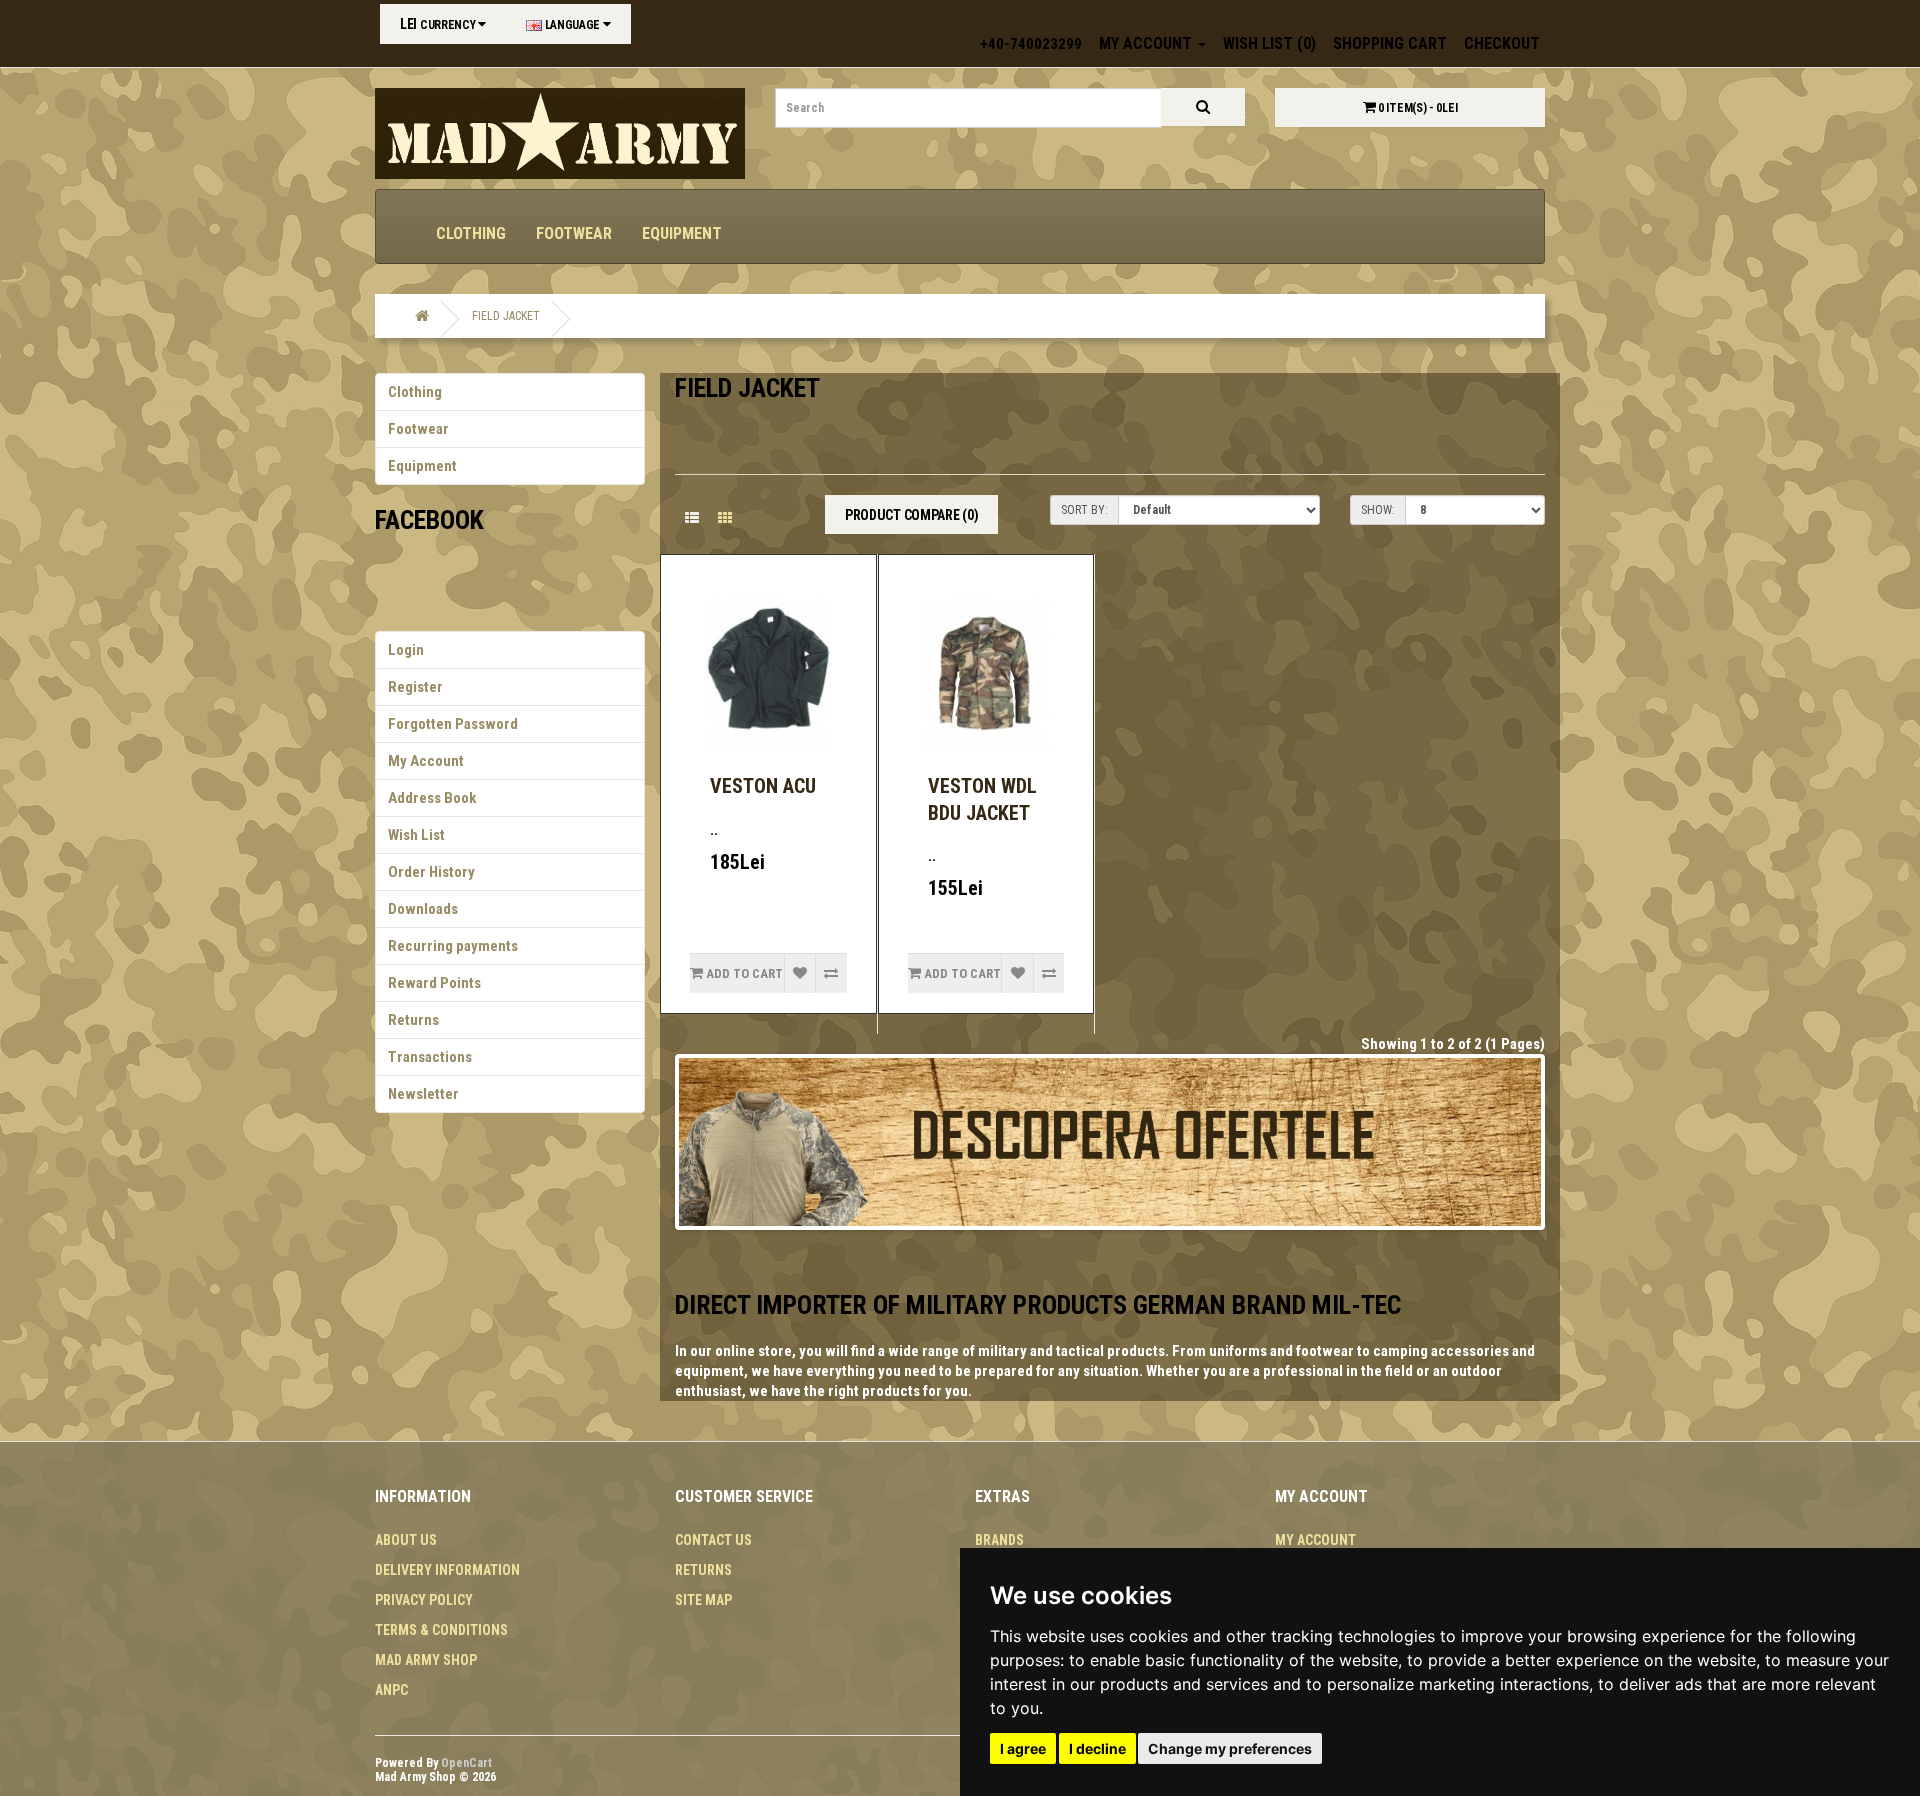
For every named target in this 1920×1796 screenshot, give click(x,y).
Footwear (574, 233)
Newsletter (423, 1094)
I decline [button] (1097, 1748)
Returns (413, 1020)
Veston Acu (763, 786)
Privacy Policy (424, 1600)
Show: (1378, 510)
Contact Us (713, 1540)
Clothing (471, 233)
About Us (406, 1540)
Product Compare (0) (911, 515)
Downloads (423, 909)
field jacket (506, 316)
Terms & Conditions (441, 1630)
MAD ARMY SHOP (426, 1660)
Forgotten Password (453, 724)
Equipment (682, 233)
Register (415, 687)
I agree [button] (1023, 1748)
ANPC (391, 1690)
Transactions (430, 1057)
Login (406, 650)
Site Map (703, 1600)
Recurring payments (453, 946)
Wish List (416, 835)
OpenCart (466, 1763)
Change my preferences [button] (1230, 1748)
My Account (426, 761)
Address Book (432, 798)
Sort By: (1084, 510)
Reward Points (434, 983)
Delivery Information (447, 1570)
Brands (999, 1540)
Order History (431, 872)
